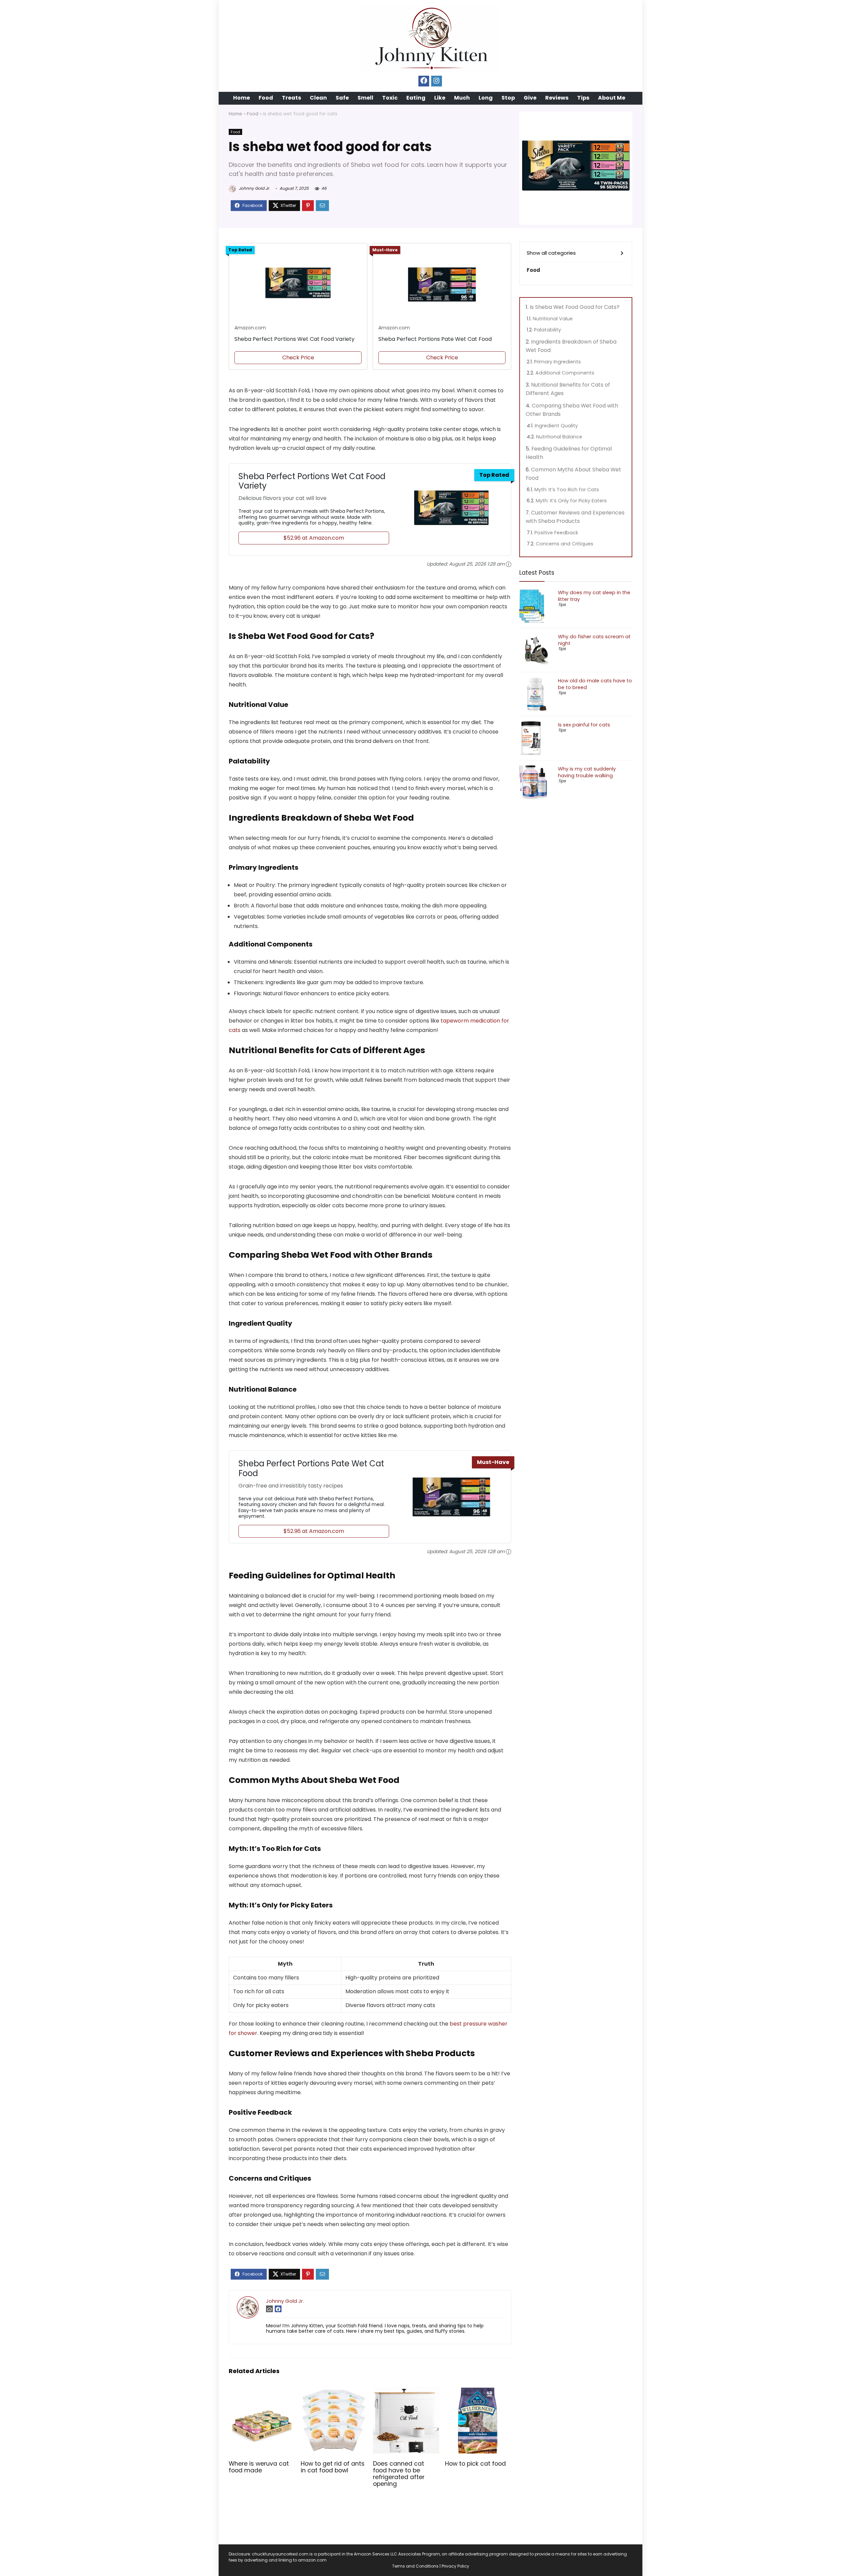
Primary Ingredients (557, 362)
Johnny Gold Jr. (254, 188)
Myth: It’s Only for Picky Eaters (571, 501)
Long (486, 98)
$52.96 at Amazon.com (314, 538)
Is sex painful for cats (584, 725)
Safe (342, 98)
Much (462, 98)
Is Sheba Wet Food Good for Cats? (575, 307)
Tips (583, 98)
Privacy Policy (455, 2566)
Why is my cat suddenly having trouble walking (587, 772)
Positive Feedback (556, 533)
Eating (416, 98)
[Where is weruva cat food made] (262, 2392)
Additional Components (565, 373)
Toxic (390, 98)
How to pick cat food (475, 2464)
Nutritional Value (553, 319)
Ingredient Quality (556, 426)
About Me (612, 98)
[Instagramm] (437, 81)
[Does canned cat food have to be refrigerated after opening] (406, 2392)
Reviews (557, 98)
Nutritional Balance (559, 437)
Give (530, 98)
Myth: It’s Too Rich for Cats (567, 490)
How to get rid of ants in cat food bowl (333, 2467)
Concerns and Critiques (565, 544)
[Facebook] (424, 81)
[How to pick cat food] (478, 2392)
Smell (365, 98)
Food (266, 98)
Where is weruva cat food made (259, 2467)
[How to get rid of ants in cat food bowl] (334, 2392)
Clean (318, 98)
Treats (291, 98)
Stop (508, 98)
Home (241, 98)
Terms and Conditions (415, 2566)
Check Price (298, 357)
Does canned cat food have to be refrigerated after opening (399, 2474)
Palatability (548, 330)
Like (440, 98)
